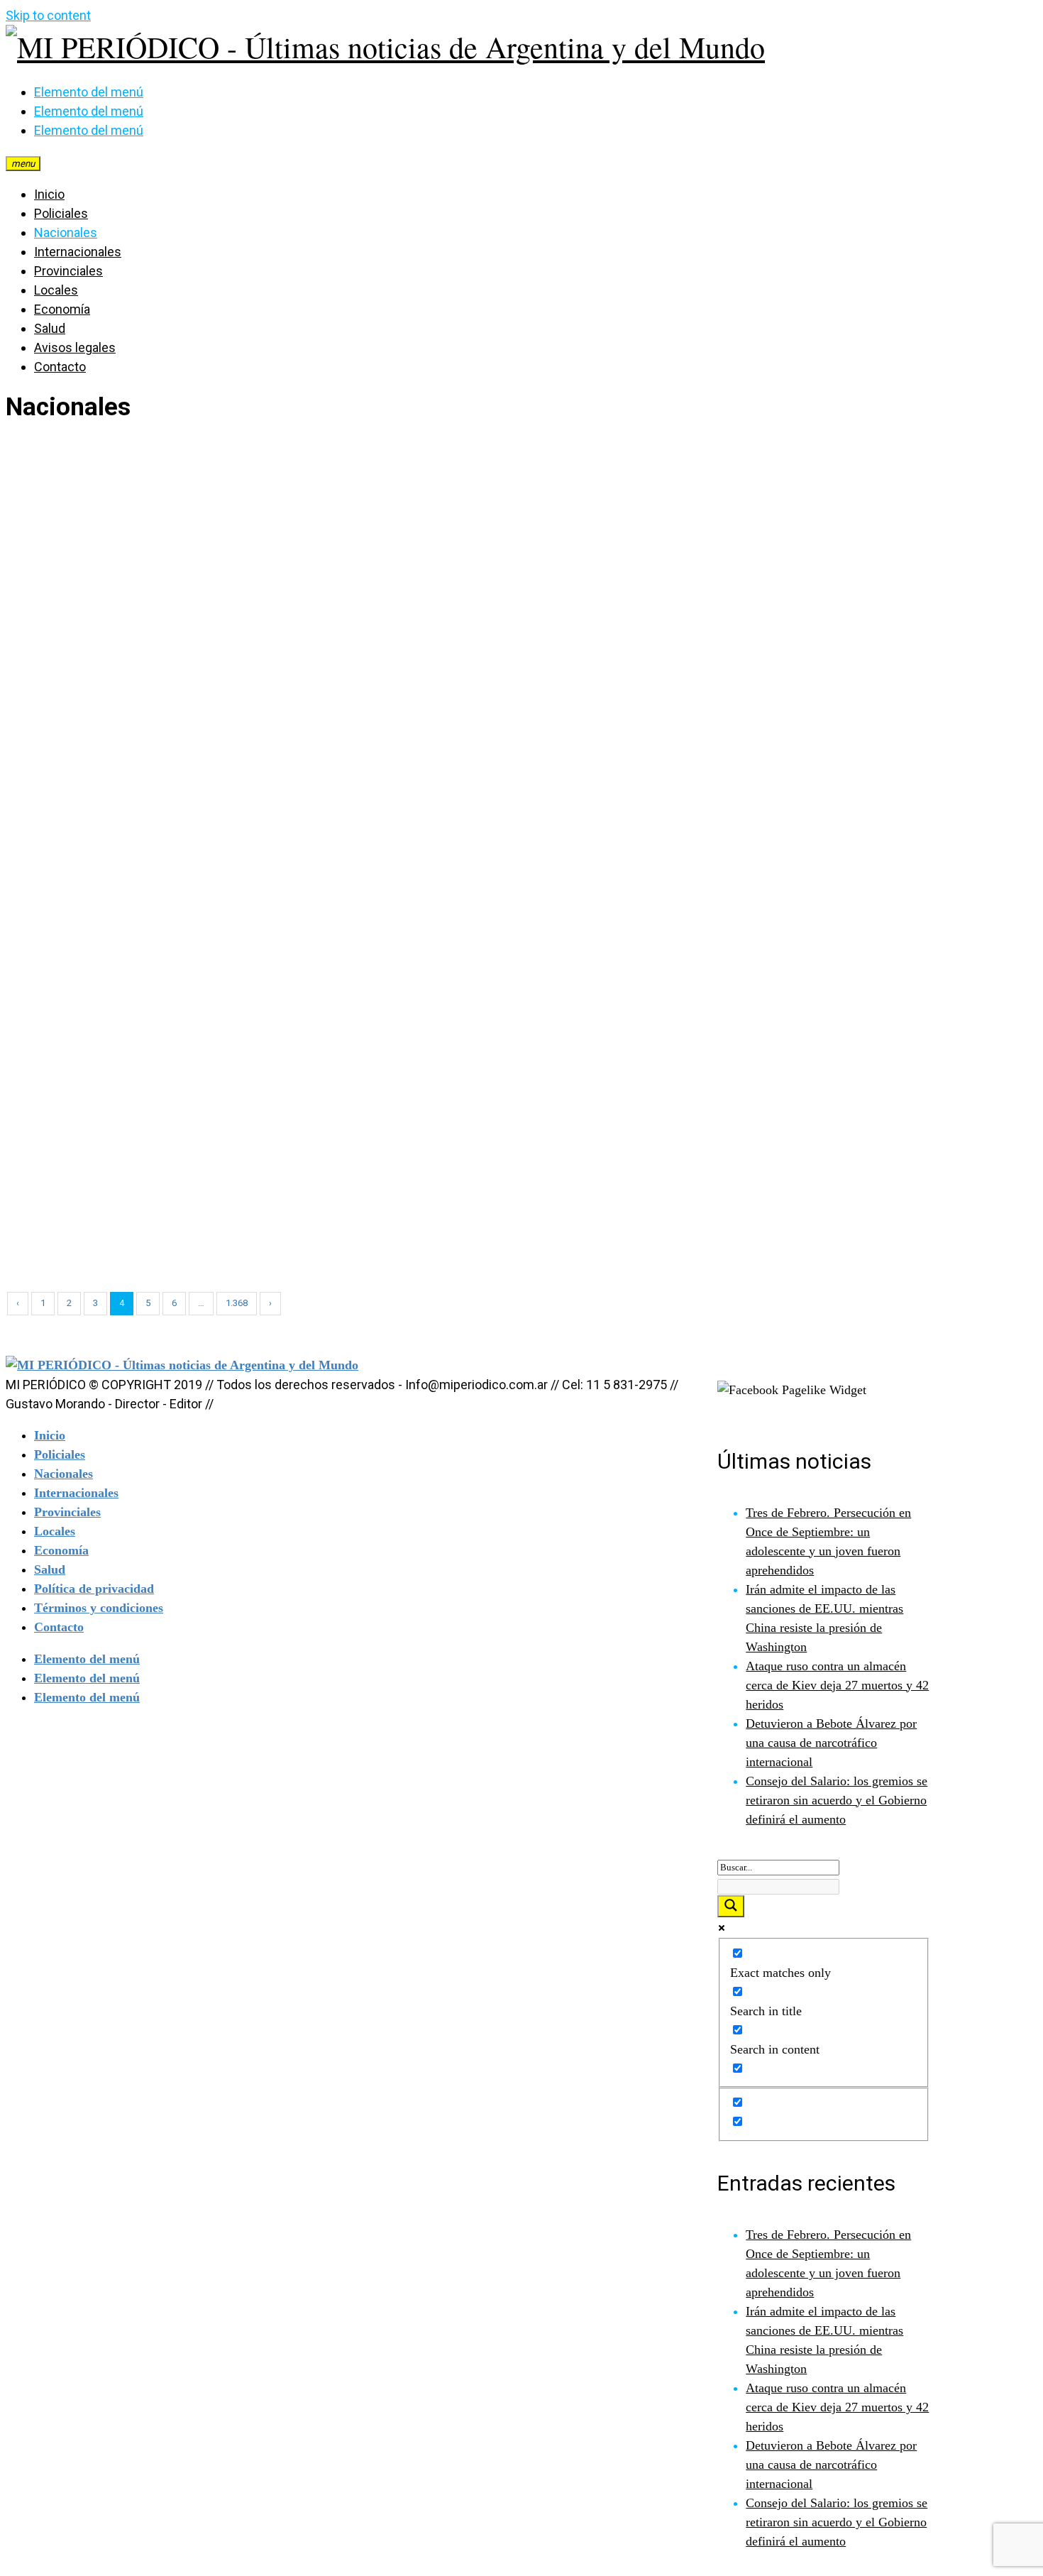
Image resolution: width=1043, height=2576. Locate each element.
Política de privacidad (94, 1589)
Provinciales (68, 271)
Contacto (60, 367)
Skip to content (48, 15)
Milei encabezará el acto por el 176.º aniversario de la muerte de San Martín (855, 1243)
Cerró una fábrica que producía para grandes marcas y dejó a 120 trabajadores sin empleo (162, 1243)
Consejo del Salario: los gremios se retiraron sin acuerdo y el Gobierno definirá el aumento (837, 1800)
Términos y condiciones (99, 1608)
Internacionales (78, 252)
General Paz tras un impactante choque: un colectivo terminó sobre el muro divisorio (505, 963)
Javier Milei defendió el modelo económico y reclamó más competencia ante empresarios (173, 684)
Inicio (49, 194)
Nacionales (66, 232)
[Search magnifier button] (731, 1906)
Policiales (61, 213)
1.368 (237, 1303)
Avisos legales (75, 347)
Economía (62, 309)
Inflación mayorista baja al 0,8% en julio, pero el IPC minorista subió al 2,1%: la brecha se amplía (849, 963)
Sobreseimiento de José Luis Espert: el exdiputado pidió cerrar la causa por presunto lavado (166, 963)
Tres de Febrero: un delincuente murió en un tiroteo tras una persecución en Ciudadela (861, 684)
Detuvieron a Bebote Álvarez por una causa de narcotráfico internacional (831, 1743)
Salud (50, 328)
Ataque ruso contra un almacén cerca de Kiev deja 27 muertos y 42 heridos (837, 1685)
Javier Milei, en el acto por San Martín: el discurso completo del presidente (496, 1243)
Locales (56, 290)
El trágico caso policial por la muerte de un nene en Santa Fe (517, 684)
